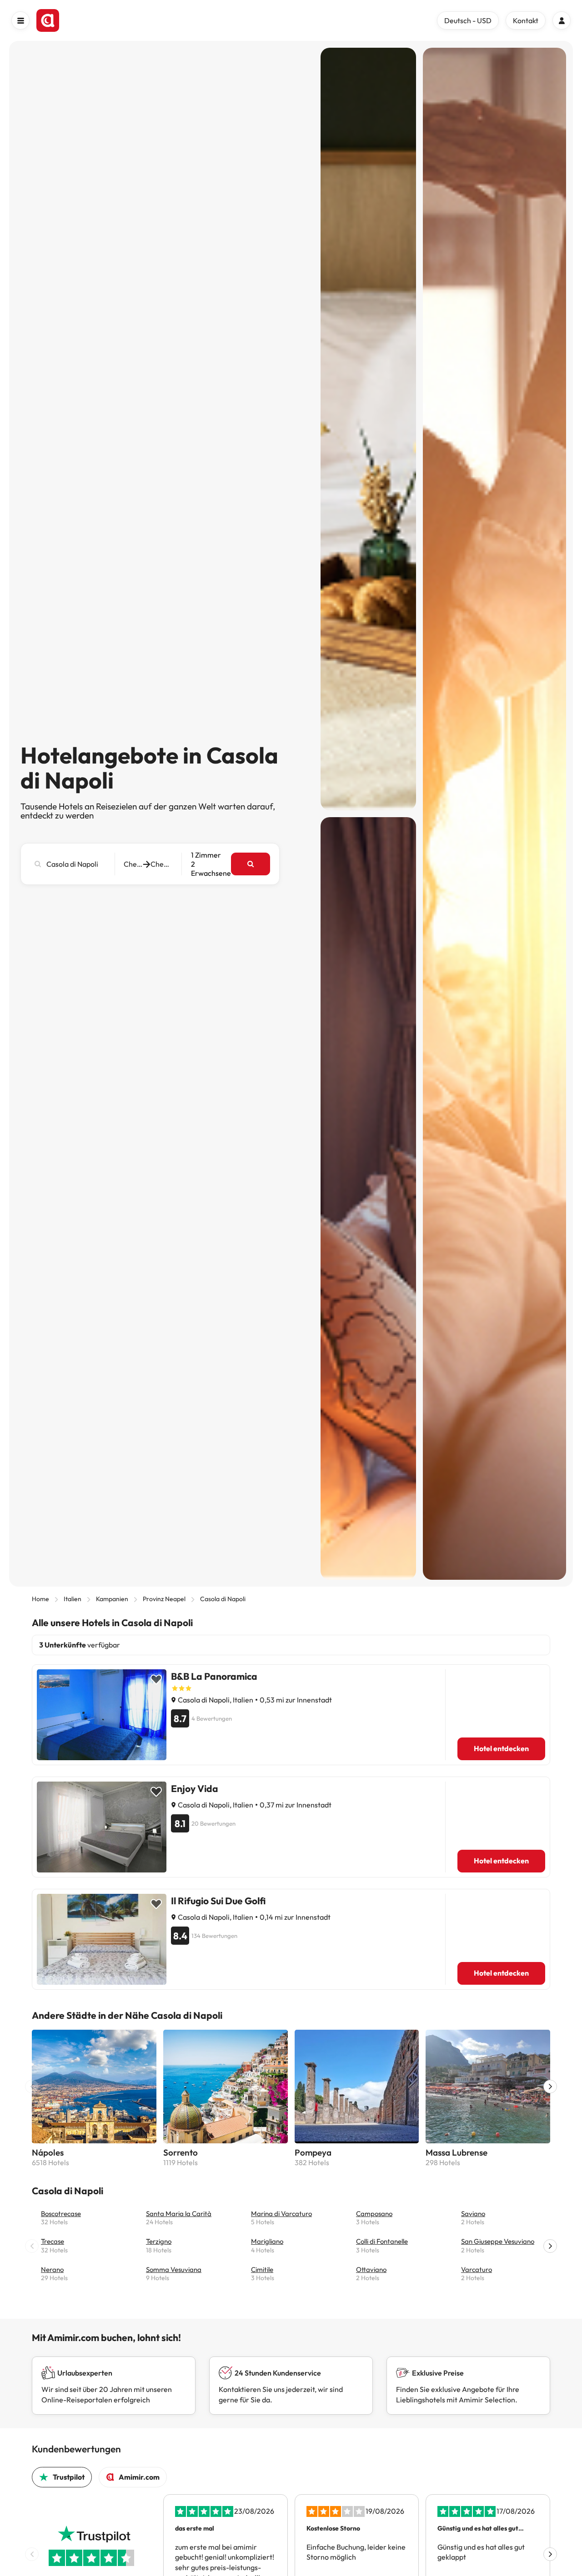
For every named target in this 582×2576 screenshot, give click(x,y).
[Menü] (20, 20)
